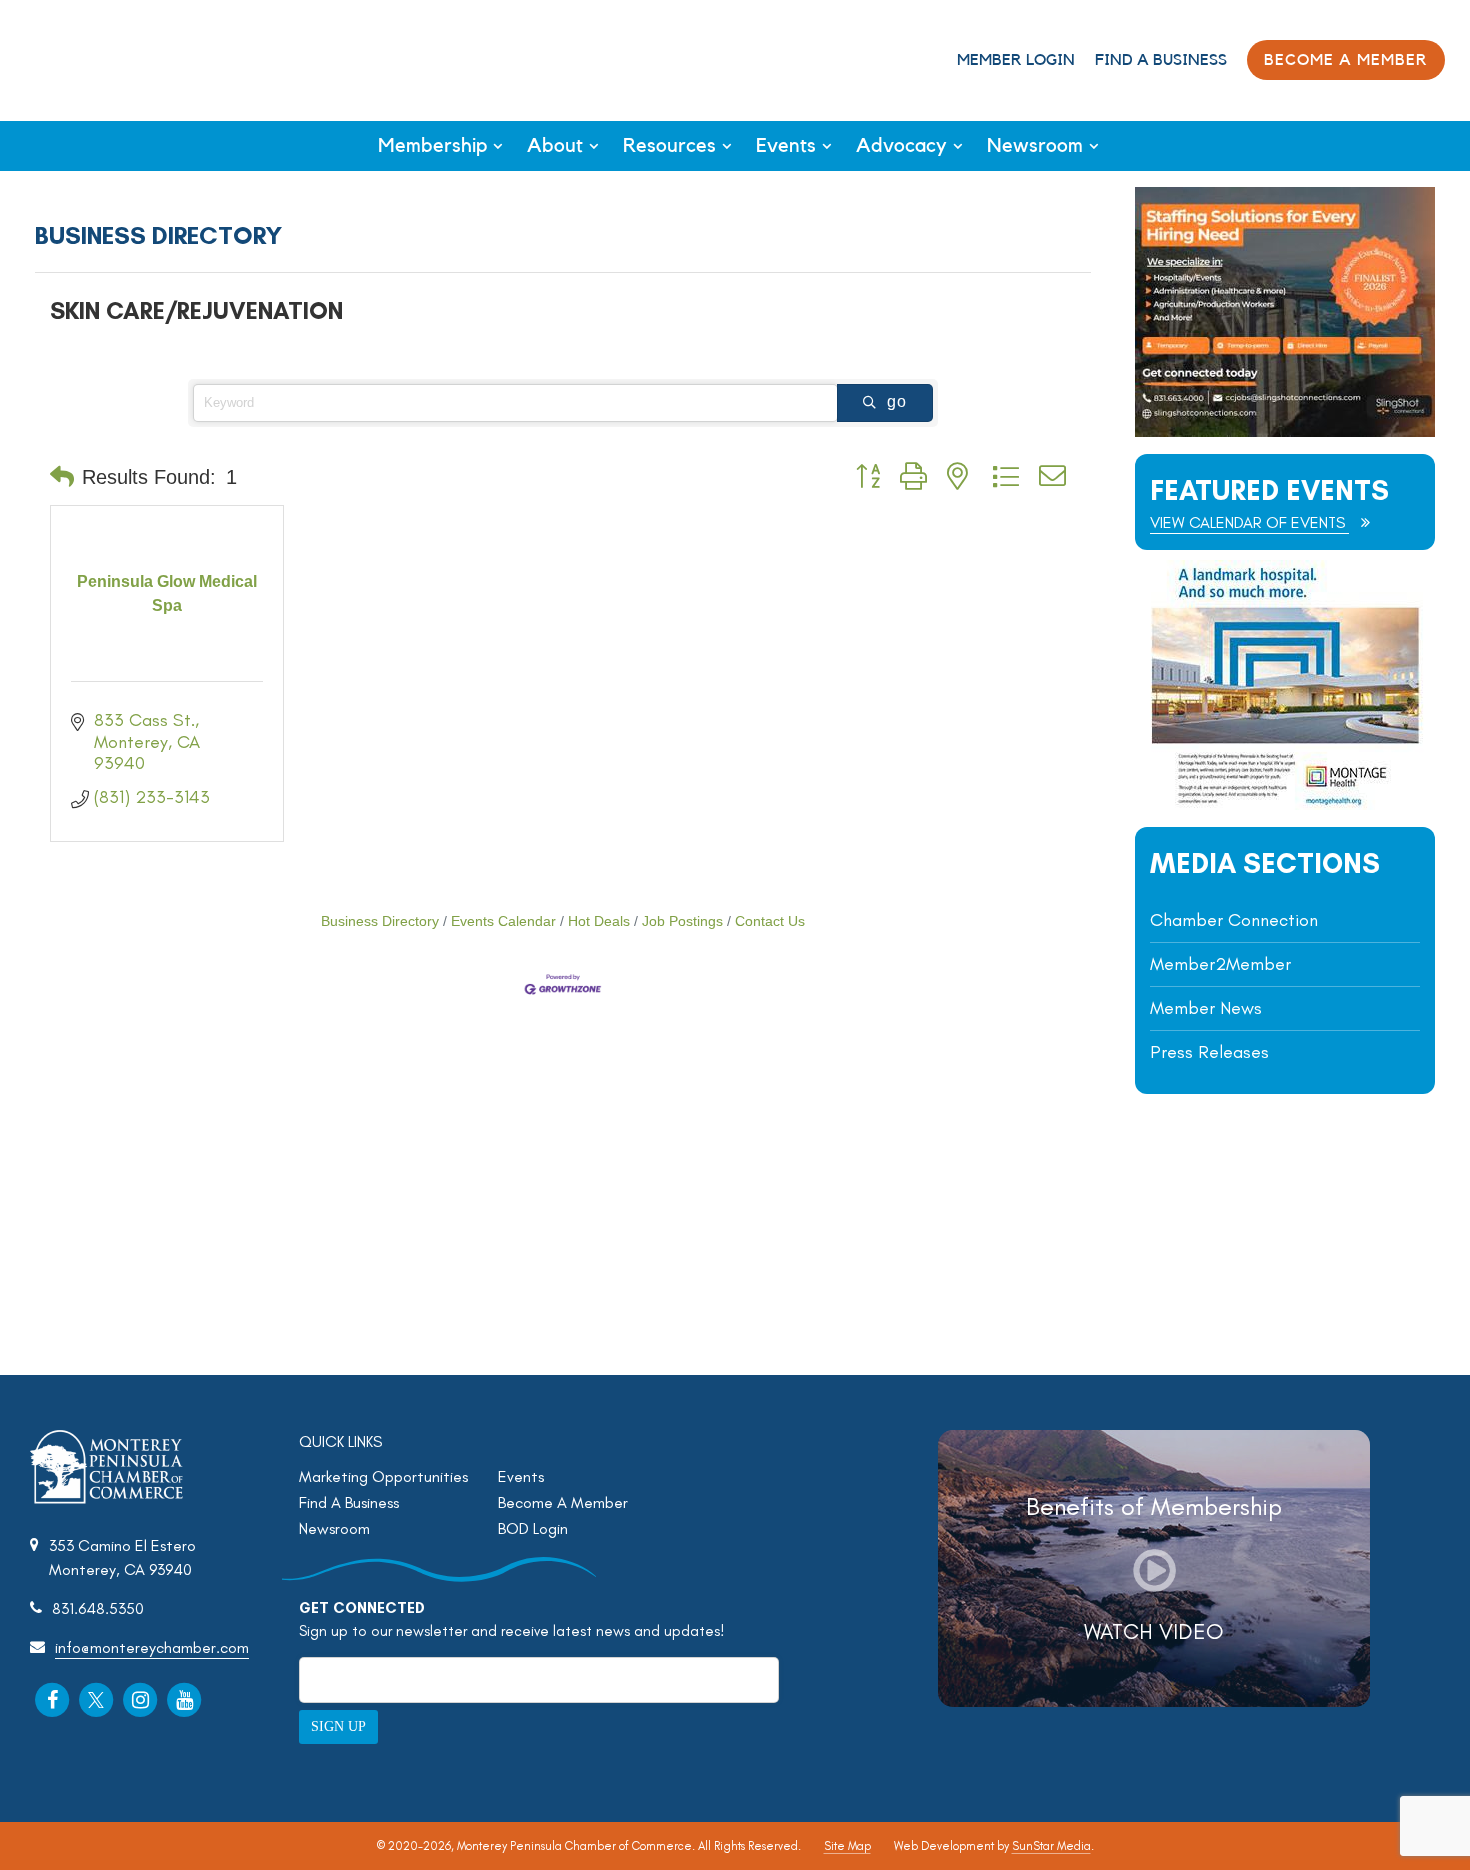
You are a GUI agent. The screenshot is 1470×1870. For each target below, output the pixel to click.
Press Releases (1209, 1052)
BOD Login (533, 1528)
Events (786, 146)
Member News (1206, 1008)
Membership (432, 146)
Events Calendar (503, 921)
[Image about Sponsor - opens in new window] (1285, 804)
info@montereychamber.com (152, 1647)
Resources (669, 146)
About (555, 146)
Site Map (847, 1846)
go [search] (897, 401)
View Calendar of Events (1249, 522)
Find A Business (1161, 60)
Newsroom (1035, 146)
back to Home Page (98, 58)
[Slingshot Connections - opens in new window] (1285, 431)
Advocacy (901, 146)
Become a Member (1346, 60)
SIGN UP (338, 1726)
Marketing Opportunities (383, 1476)
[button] (62, 477)
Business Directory (380, 921)
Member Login (1016, 60)
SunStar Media (1051, 1846)
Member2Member (1220, 964)
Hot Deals (599, 921)
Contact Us (770, 921)
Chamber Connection (1234, 920)
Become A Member (563, 1502)
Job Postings (682, 921)
